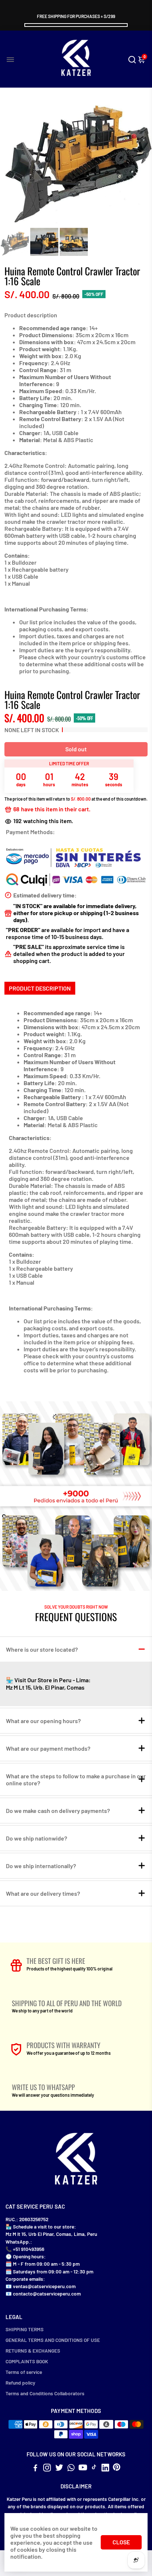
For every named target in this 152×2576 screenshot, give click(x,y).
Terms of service (24, 2372)
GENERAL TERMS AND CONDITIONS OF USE (53, 2340)
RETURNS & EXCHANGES (33, 2351)
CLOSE (121, 2542)
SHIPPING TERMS (25, 2329)
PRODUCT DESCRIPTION (40, 988)
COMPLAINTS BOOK (27, 2361)
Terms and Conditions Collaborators (45, 2393)
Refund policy (20, 2383)
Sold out (76, 749)
